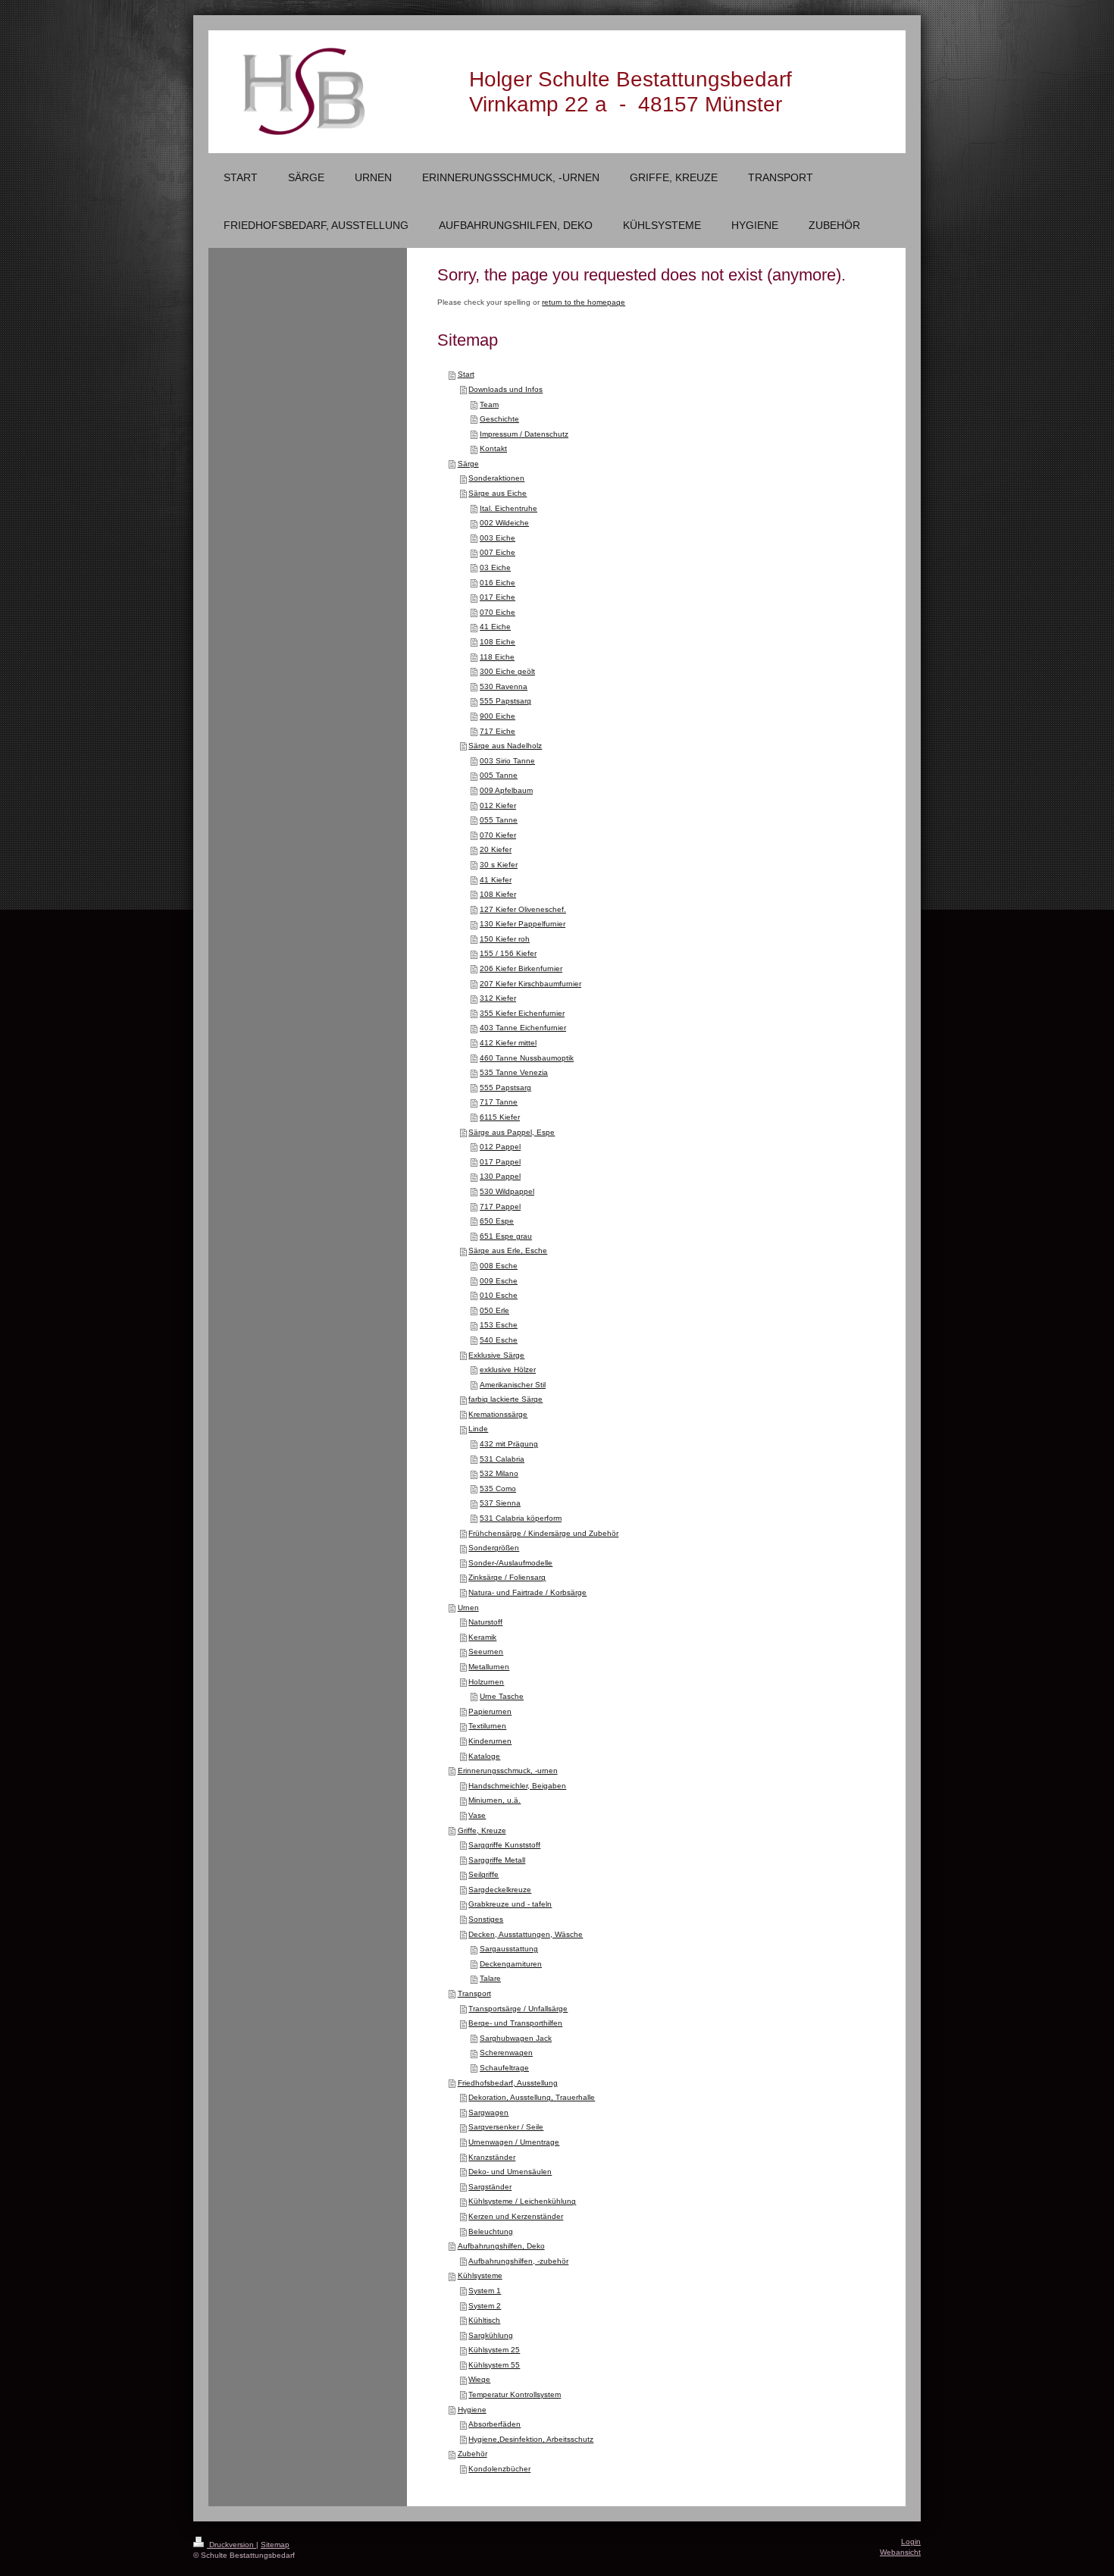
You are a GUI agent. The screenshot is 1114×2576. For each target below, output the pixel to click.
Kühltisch (484, 2320)
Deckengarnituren (511, 1964)
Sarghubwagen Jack (516, 2038)
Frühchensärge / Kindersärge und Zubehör (543, 1533)
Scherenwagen (506, 2053)
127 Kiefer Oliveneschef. (523, 909)
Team (489, 404)
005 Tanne (499, 775)
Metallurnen (489, 1667)
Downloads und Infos (505, 389)
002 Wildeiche (504, 523)
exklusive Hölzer (508, 1369)
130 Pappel (500, 1176)
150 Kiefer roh (505, 939)
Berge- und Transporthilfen (515, 2023)
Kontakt (493, 448)
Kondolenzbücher (499, 2469)
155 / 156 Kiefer (508, 953)
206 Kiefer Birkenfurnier (521, 968)
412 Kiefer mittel (508, 1043)
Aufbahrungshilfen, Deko (501, 2246)
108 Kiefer (498, 894)
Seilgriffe (483, 1874)
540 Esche (499, 1340)
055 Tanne (499, 820)
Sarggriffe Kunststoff (504, 1845)
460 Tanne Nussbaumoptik (527, 1058)
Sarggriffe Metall (497, 1860)
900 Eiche (498, 716)
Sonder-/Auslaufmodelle (510, 1563)
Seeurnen (486, 1652)
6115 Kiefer (500, 1117)
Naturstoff (485, 1622)
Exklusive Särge (496, 1355)
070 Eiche (498, 612)
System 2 (485, 2306)
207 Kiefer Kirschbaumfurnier (530, 984)
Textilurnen (487, 1726)
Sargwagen (488, 2112)
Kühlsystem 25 (494, 2350)
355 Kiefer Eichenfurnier (522, 1013)
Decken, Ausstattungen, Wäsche (526, 1934)
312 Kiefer (498, 998)
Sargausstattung (509, 1949)
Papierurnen (490, 1711)
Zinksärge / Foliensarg (507, 1577)
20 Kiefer (496, 849)
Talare (490, 1978)
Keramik (482, 1637)
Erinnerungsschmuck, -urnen (508, 1771)
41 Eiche (495, 627)
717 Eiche (498, 731)
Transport (474, 1993)
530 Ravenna (504, 686)
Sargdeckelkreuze (500, 1890)
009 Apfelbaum (506, 790)
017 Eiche (498, 597)
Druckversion (232, 2545)
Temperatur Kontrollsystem (515, 2394)
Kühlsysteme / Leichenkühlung (522, 2201)
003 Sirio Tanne (507, 761)
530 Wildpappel (507, 1191)
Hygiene (472, 2410)
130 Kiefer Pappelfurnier (523, 924)
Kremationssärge (498, 1414)
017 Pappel (500, 1162)
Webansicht (900, 2552)
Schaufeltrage (504, 2068)
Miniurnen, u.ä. (494, 1800)
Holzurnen (486, 1682)
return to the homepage (584, 302)
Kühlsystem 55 (494, 2365)
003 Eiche (498, 538)
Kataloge (484, 1756)
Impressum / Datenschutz (524, 434)
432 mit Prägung (509, 1444)
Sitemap (275, 2545)
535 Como (498, 1489)
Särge (468, 464)
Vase (477, 1815)
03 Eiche (495, 567)
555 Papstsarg (505, 701)
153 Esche (499, 1325)
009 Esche (499, 1281)
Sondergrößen (494, 1548)
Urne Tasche (502, 1696)
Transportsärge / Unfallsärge (518, 2009)
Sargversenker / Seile (506, 2127)
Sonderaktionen (496, 478)
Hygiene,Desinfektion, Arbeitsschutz (531, 2439)
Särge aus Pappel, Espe (512, 1132)
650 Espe (497, 1221)
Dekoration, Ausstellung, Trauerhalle (532, 2097)
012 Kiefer (498, 805)
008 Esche (499, 1266)
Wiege (479, 2379)
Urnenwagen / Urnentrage (514, 2142)
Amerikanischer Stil (513, 1385)
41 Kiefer (496, 880)
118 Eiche (497, 657)
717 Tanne (499, 1102)
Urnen (468, 1608)
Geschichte (499, 419)
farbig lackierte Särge (505, 1399)
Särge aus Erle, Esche (508, 1250)
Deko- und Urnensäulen (510, 2172)
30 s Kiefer (499, 865)
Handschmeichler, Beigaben (517, 1786)
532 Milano (499, 1473)
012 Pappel (500, 1147)
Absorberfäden (494, 2424)
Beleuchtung (491, 2231)
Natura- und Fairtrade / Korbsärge (527, 1592)
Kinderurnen (490, 1741)
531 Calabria (502, 1459)
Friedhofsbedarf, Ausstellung (508, 2083)
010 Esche (499, 1295)
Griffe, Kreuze (482, 1830)
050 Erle (494, 1310)
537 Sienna (500, 1503)
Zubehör (473, 2454)
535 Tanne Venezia (514, 1072)
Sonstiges (486, 1919)
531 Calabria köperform (521, 1518)
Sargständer (490, 2187)
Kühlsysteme (480, 2275)
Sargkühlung (491, 2335)
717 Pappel (500, 1207)
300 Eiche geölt (507, 671)
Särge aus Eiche (498, 493)
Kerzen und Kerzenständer (516, 2216)
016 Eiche (498, 583)
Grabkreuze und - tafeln (510, 1904)
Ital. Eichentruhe (508, 508)
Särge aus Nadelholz (505, 746)
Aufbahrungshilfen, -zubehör (518, 2261)
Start (466, 374)
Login (911, 2542)
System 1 (485, 2291)
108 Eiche (498, 642)
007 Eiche (498, 552)
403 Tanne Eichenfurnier (523, 1028)
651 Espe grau (506, 1236)
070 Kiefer (498, 835)
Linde (478, 1429)
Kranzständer (492, 2157)
